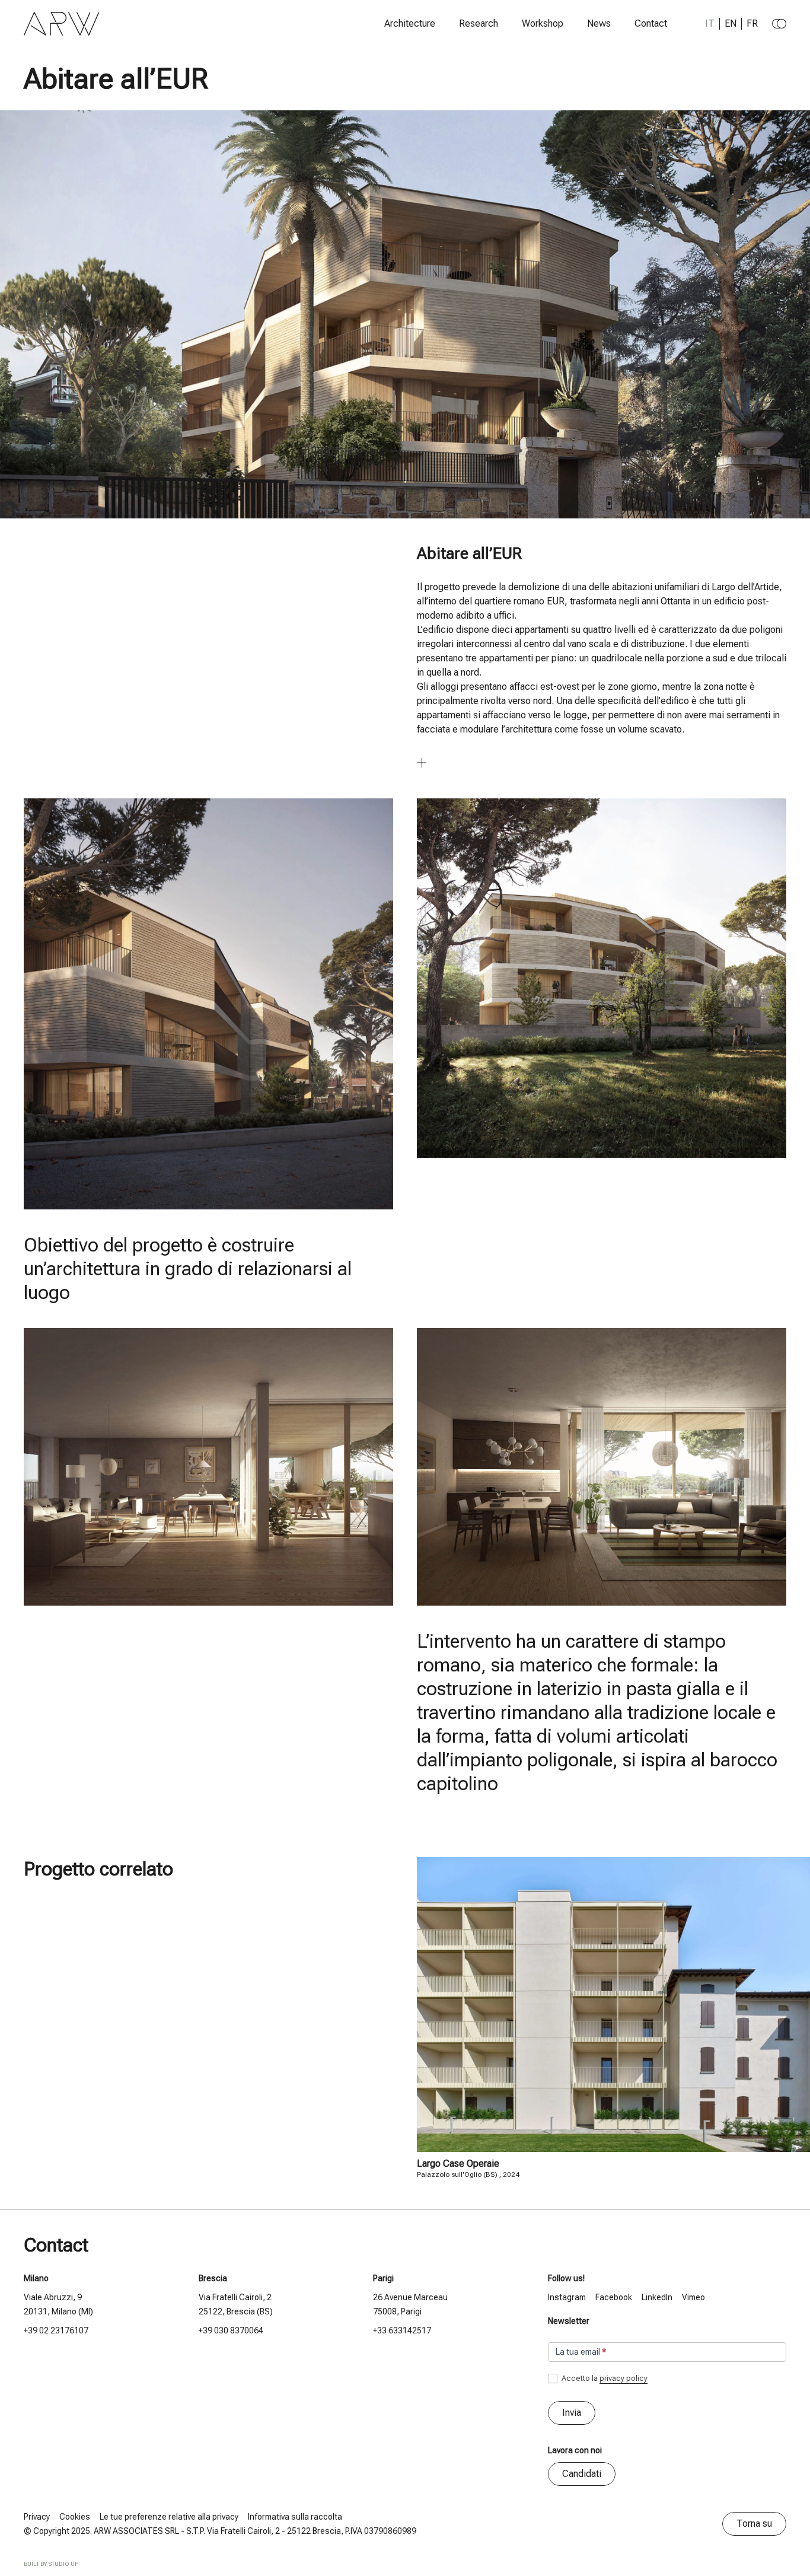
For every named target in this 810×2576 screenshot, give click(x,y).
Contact (651, 24)
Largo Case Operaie (458, 2163)
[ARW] (62, 24)
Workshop (543, 24)
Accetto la (604, 2378)
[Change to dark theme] (779, 24)
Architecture (410, 24)
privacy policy (624, 2378)
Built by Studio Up (51, 2564)
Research (479, 24)
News (599, 24)
